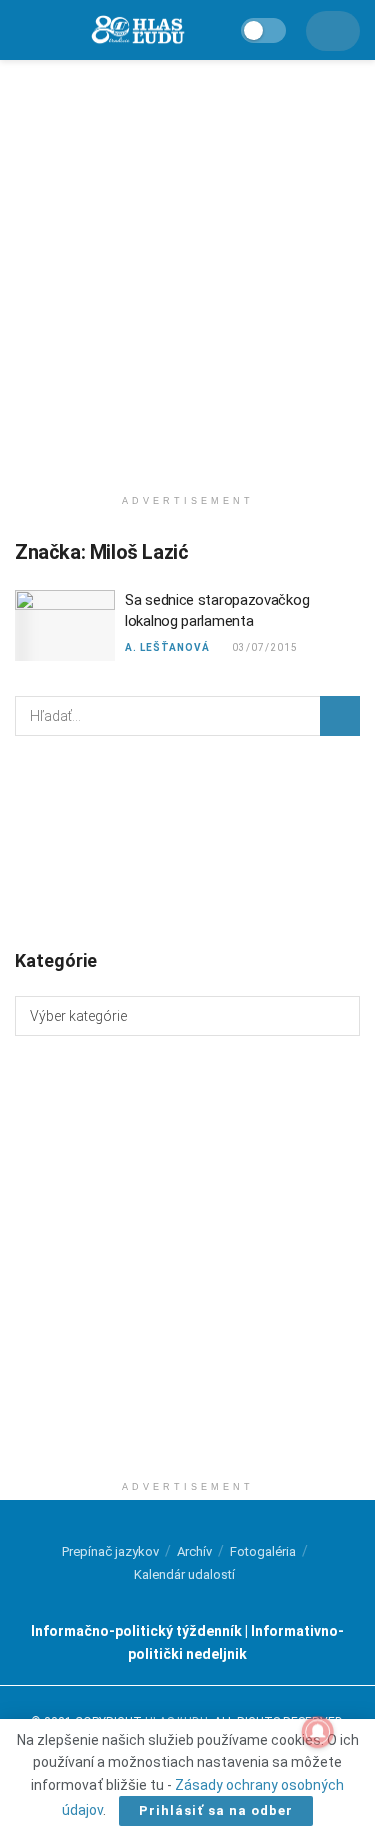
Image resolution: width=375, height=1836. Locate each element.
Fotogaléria (263, 1551)
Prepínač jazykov (110, 1551)
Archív (194, 1551)
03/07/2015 (264, 647)
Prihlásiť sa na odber (216, 1810)
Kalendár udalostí (184, 1574)
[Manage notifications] (318, 1732)
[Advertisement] (187, 267)
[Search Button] (340, 716)
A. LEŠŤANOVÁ (167, 647)
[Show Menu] (24, 30)
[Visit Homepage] (137, 30)
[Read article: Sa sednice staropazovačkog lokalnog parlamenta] (65, 626)
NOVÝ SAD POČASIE (187, 841)
